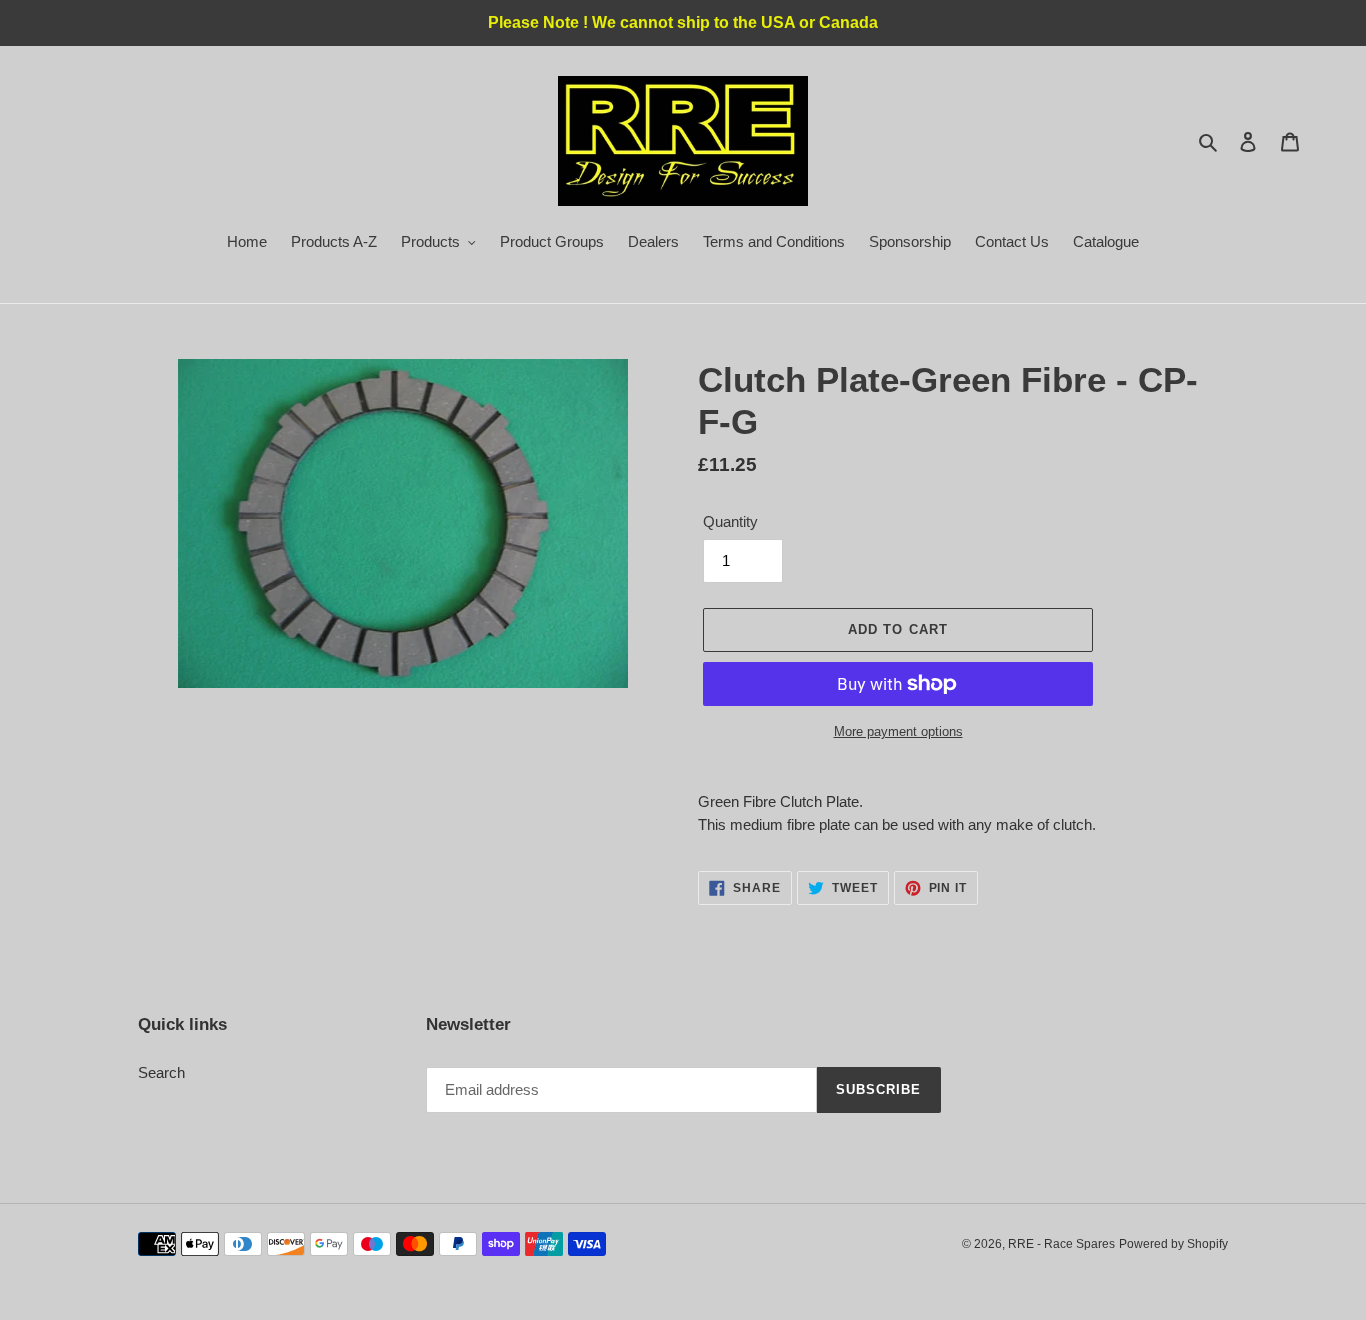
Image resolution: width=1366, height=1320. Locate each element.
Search (161, 1072)
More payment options (898, 731)
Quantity (730, 521)
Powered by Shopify (1173, 1244)
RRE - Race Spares (1061, 1244)
